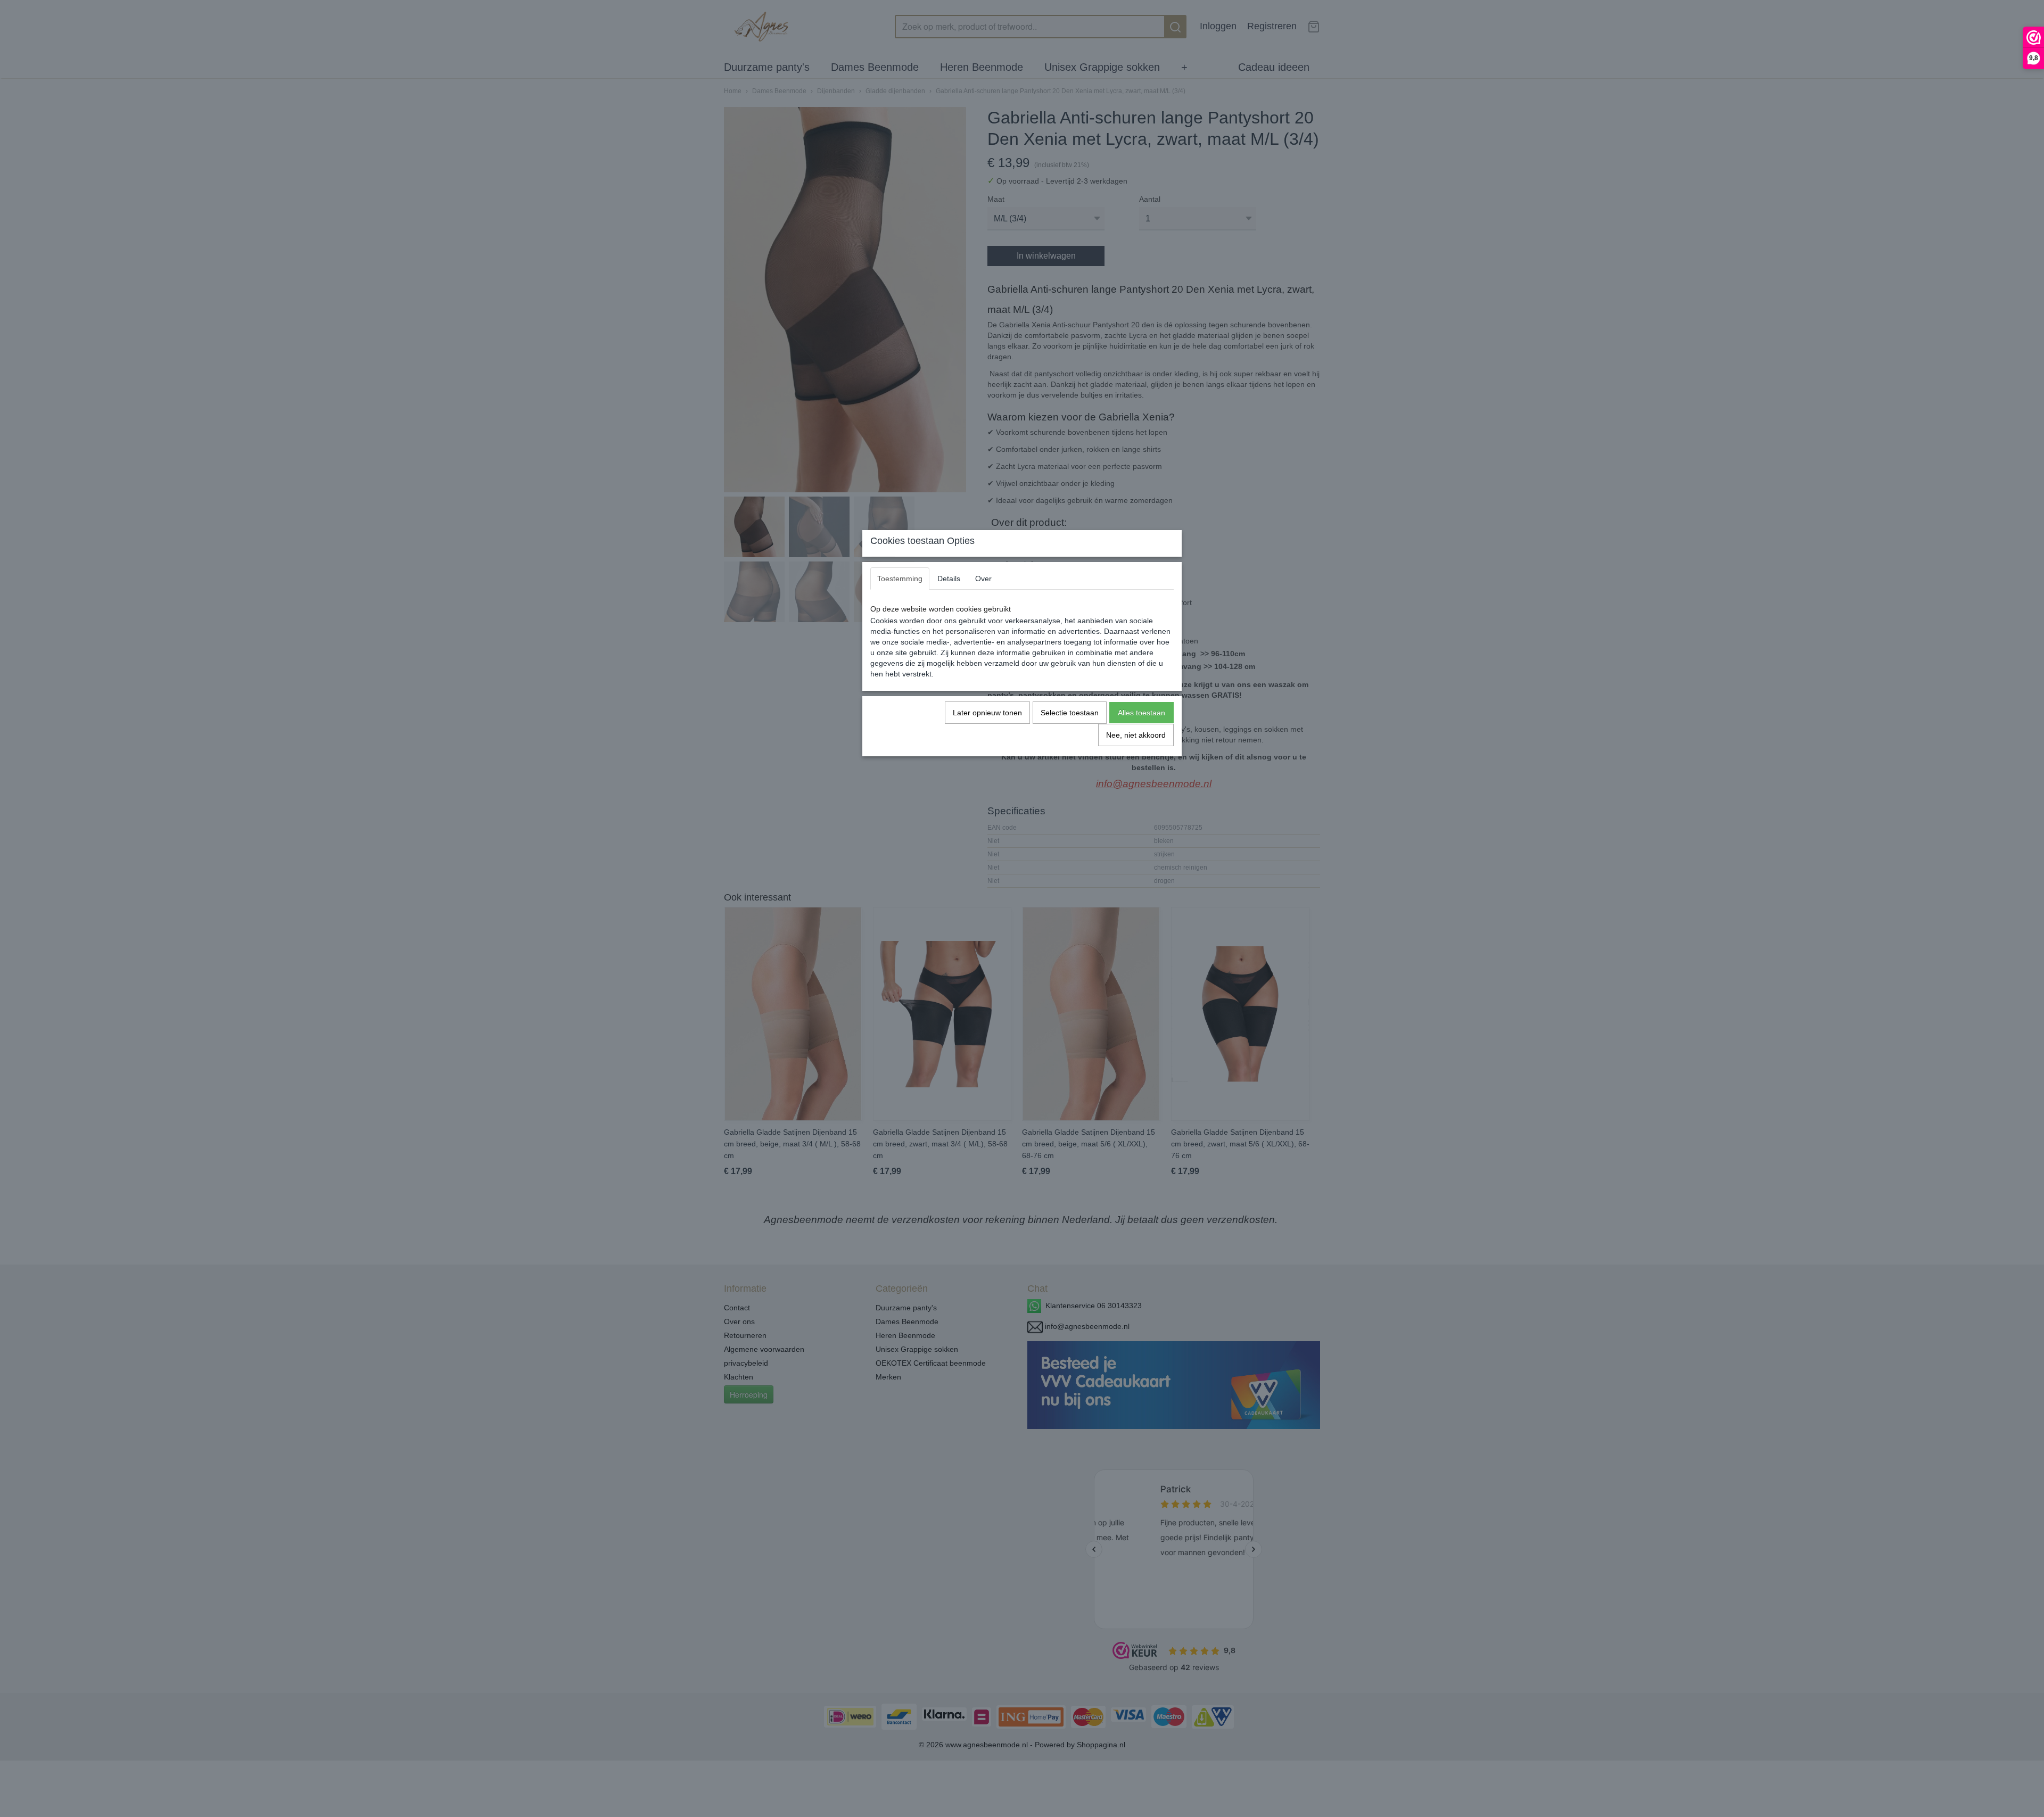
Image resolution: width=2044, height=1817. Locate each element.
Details (949, 579)
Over (983, 579)
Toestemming (900, 579)
